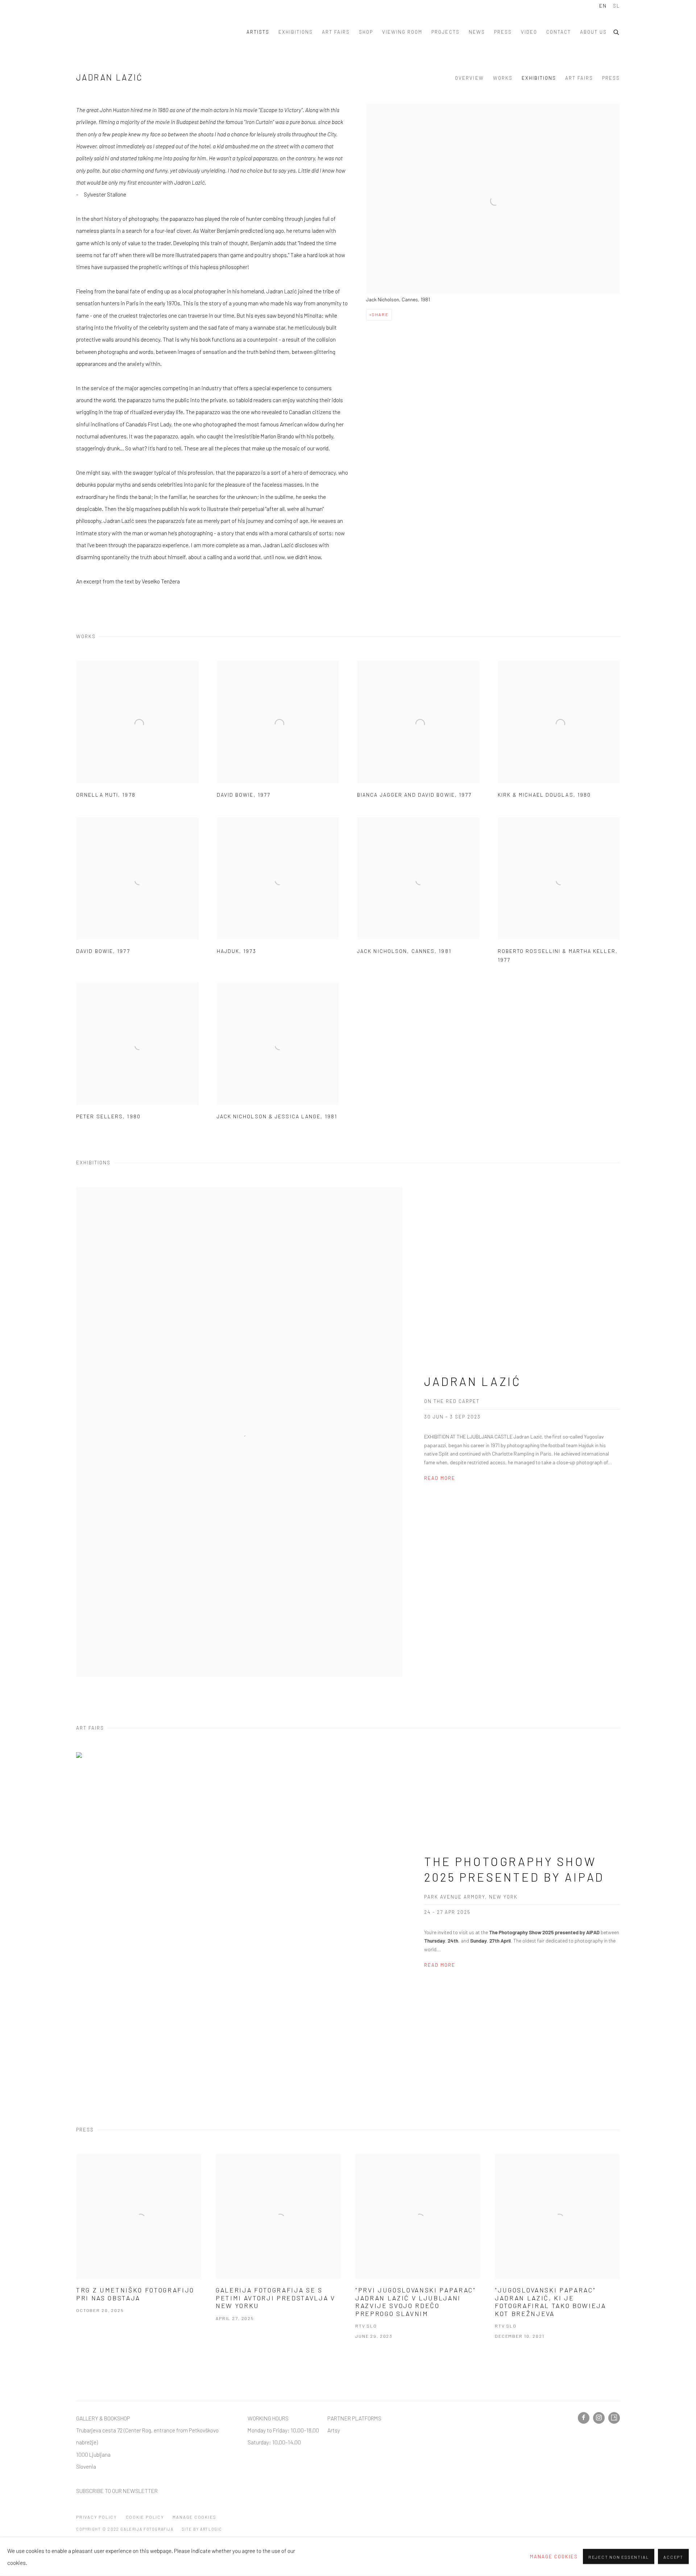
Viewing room (402, 32)
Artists (258, 32)
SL (616, 6)
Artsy (334, 2430)
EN (603, 6)
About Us (593, 32)
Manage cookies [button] (194, 2517)
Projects (445, 32)
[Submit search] (617, 31)
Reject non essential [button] (619, 2557)
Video (529, 32)
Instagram (599, 2418)
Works (503, 78)
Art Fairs (336, 32)
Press (503, 32)
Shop (366, 32)
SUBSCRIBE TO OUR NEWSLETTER (117, 2491)
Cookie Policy (145, 2517)
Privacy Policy (97, 2517)
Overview (469, 78)
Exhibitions (296, 32)
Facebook (584, 2418)
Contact (559, 32)
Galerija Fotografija (112, 32)
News (477, 32)
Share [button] (380, 314)
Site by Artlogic (202, 2529)
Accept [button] (673, 2557)
